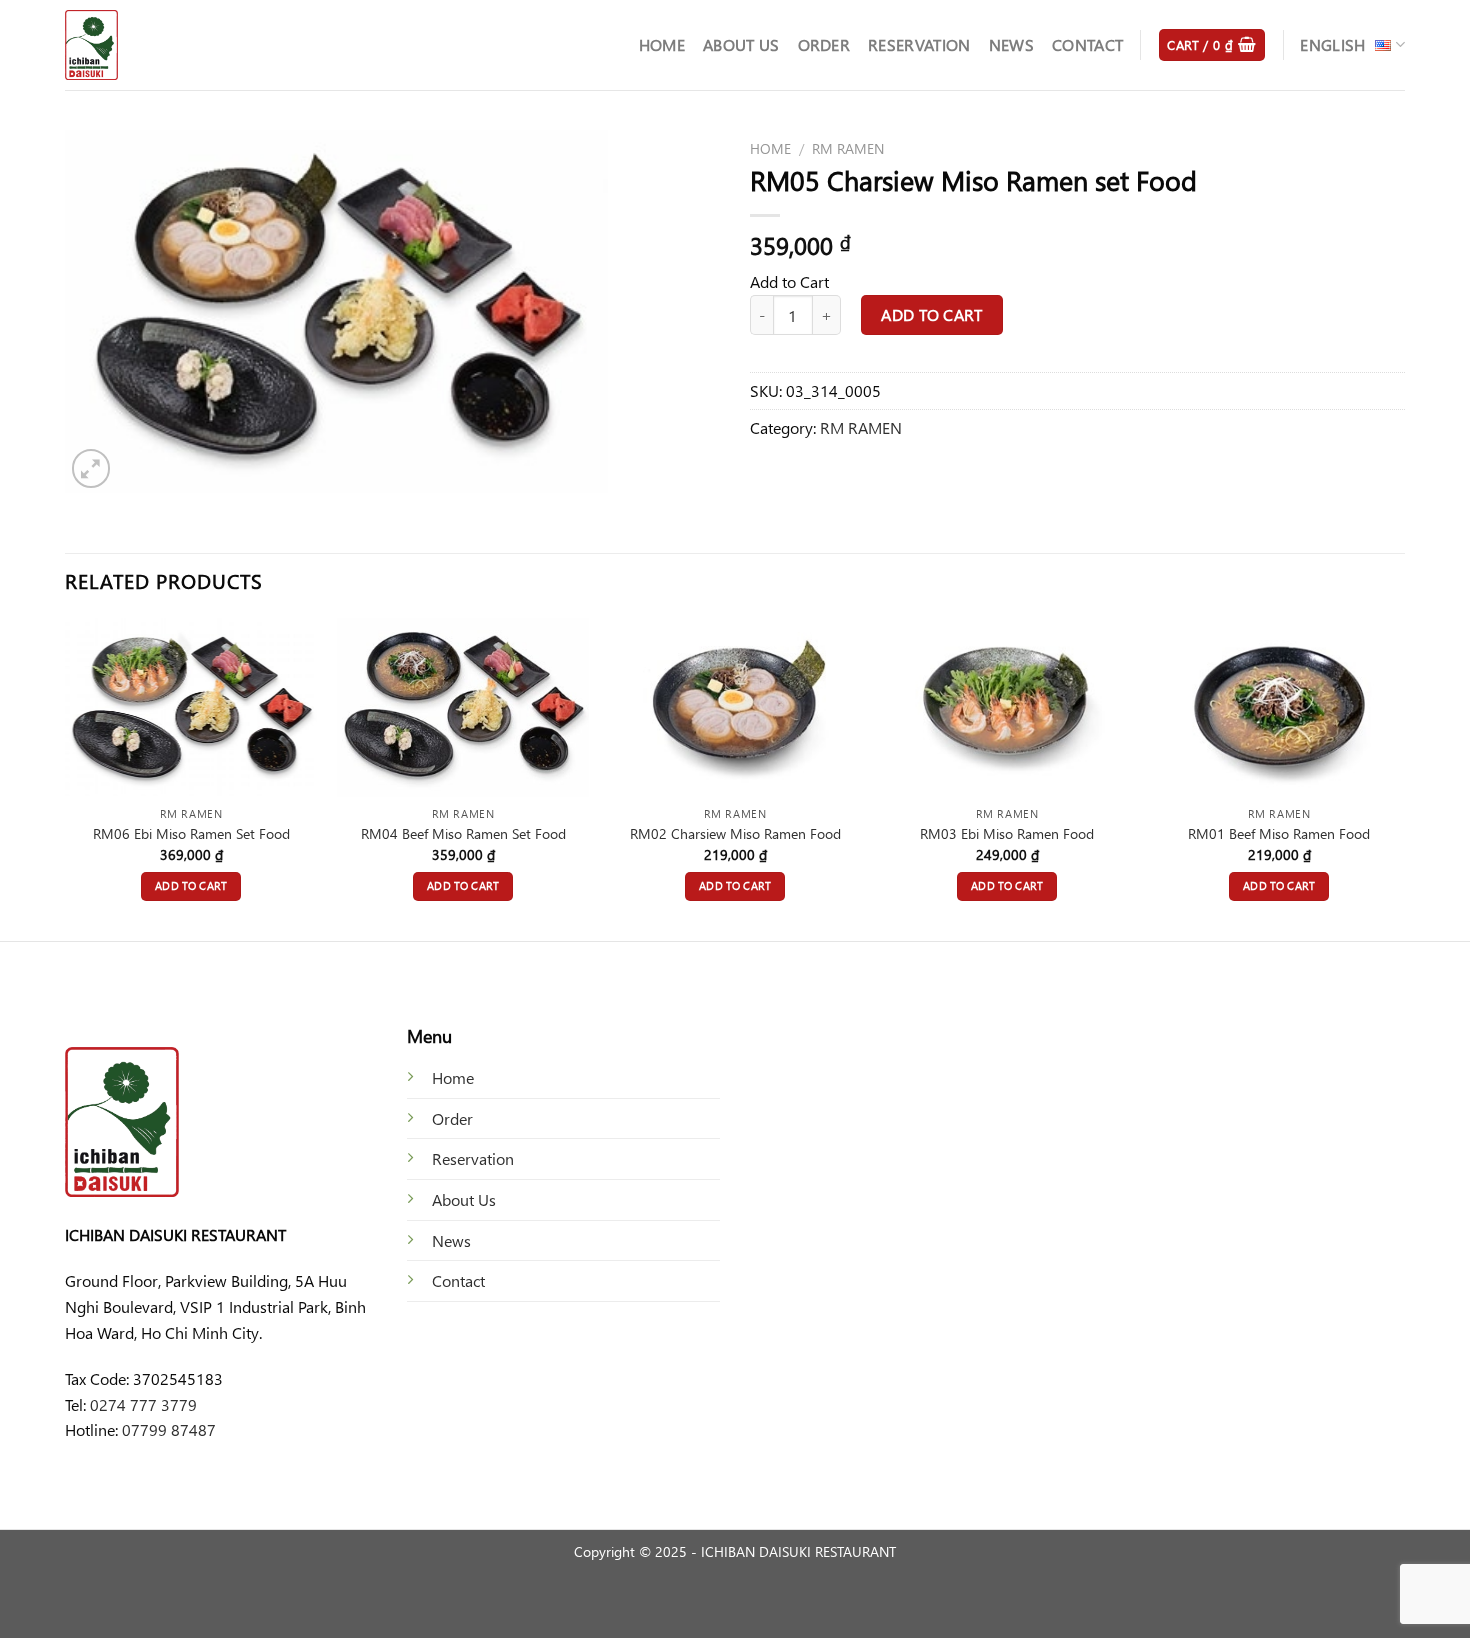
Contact (1087, 44)
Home (662, 44)
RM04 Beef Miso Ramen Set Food (463, 833)
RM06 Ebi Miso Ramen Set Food (191, 833)
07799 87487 (169, 1429)
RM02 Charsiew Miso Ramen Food (735, 833)
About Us (741, 44)
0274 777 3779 (143, 1404)
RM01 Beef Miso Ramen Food (1279, 833)
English (1332, 44)
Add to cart (931, 314)
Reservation (919, 44)
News (1011, 44)
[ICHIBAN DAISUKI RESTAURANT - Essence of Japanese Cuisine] (165, 45)
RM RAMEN (848, 148)
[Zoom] (91, 468)
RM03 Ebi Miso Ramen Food (1007, 833)
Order (824, 44)
